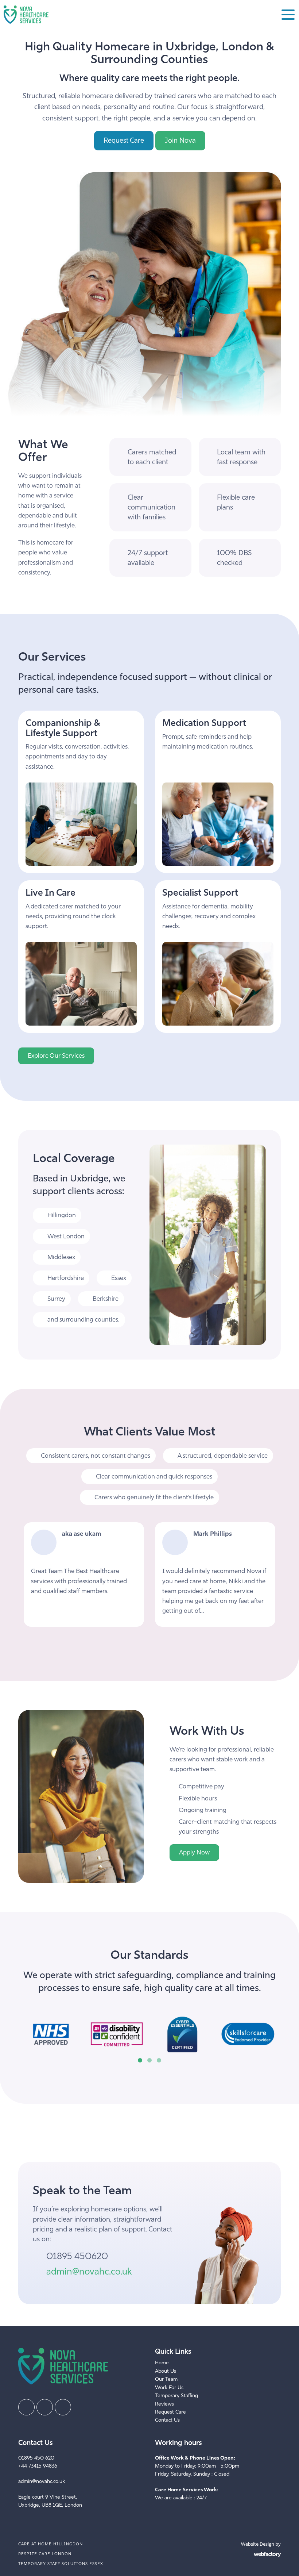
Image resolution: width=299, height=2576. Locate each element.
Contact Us (167, 2420)
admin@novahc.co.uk (89, 2271)
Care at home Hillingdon (51, 2544)
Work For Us (169, 2387)
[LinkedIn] (45, 2407)
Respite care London (45, 2554)
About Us (166, 2371)
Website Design (258, 2544)
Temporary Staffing (176, 2396)
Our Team (166, 2379)
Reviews (164, 2404)
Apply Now (194, 1852)
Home (162, 2363)
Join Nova (180, 140)
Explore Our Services (56, 1056)
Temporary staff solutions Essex (61, 2564)
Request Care (124, 140)
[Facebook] (26, 2407)
